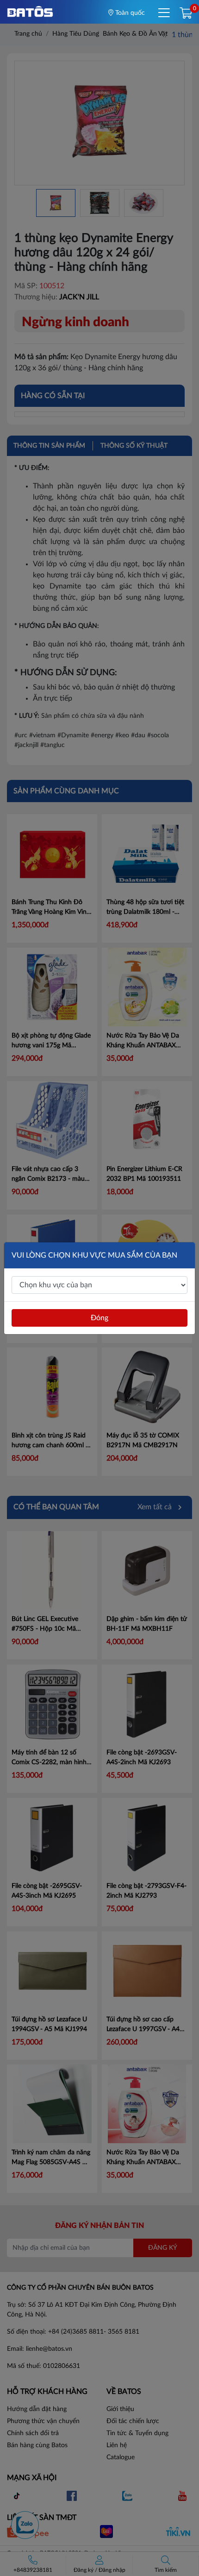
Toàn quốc (129, 13)
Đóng (99, 1318)
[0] (186, 14)
